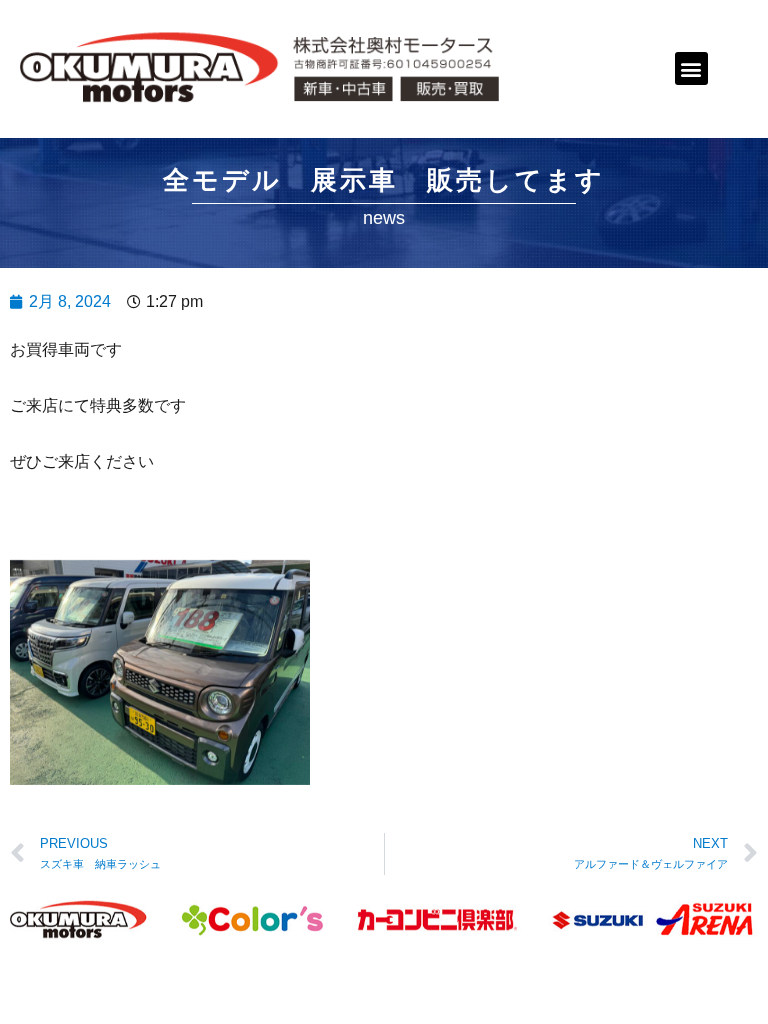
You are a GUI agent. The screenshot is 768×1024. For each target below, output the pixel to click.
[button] (691, 68)
